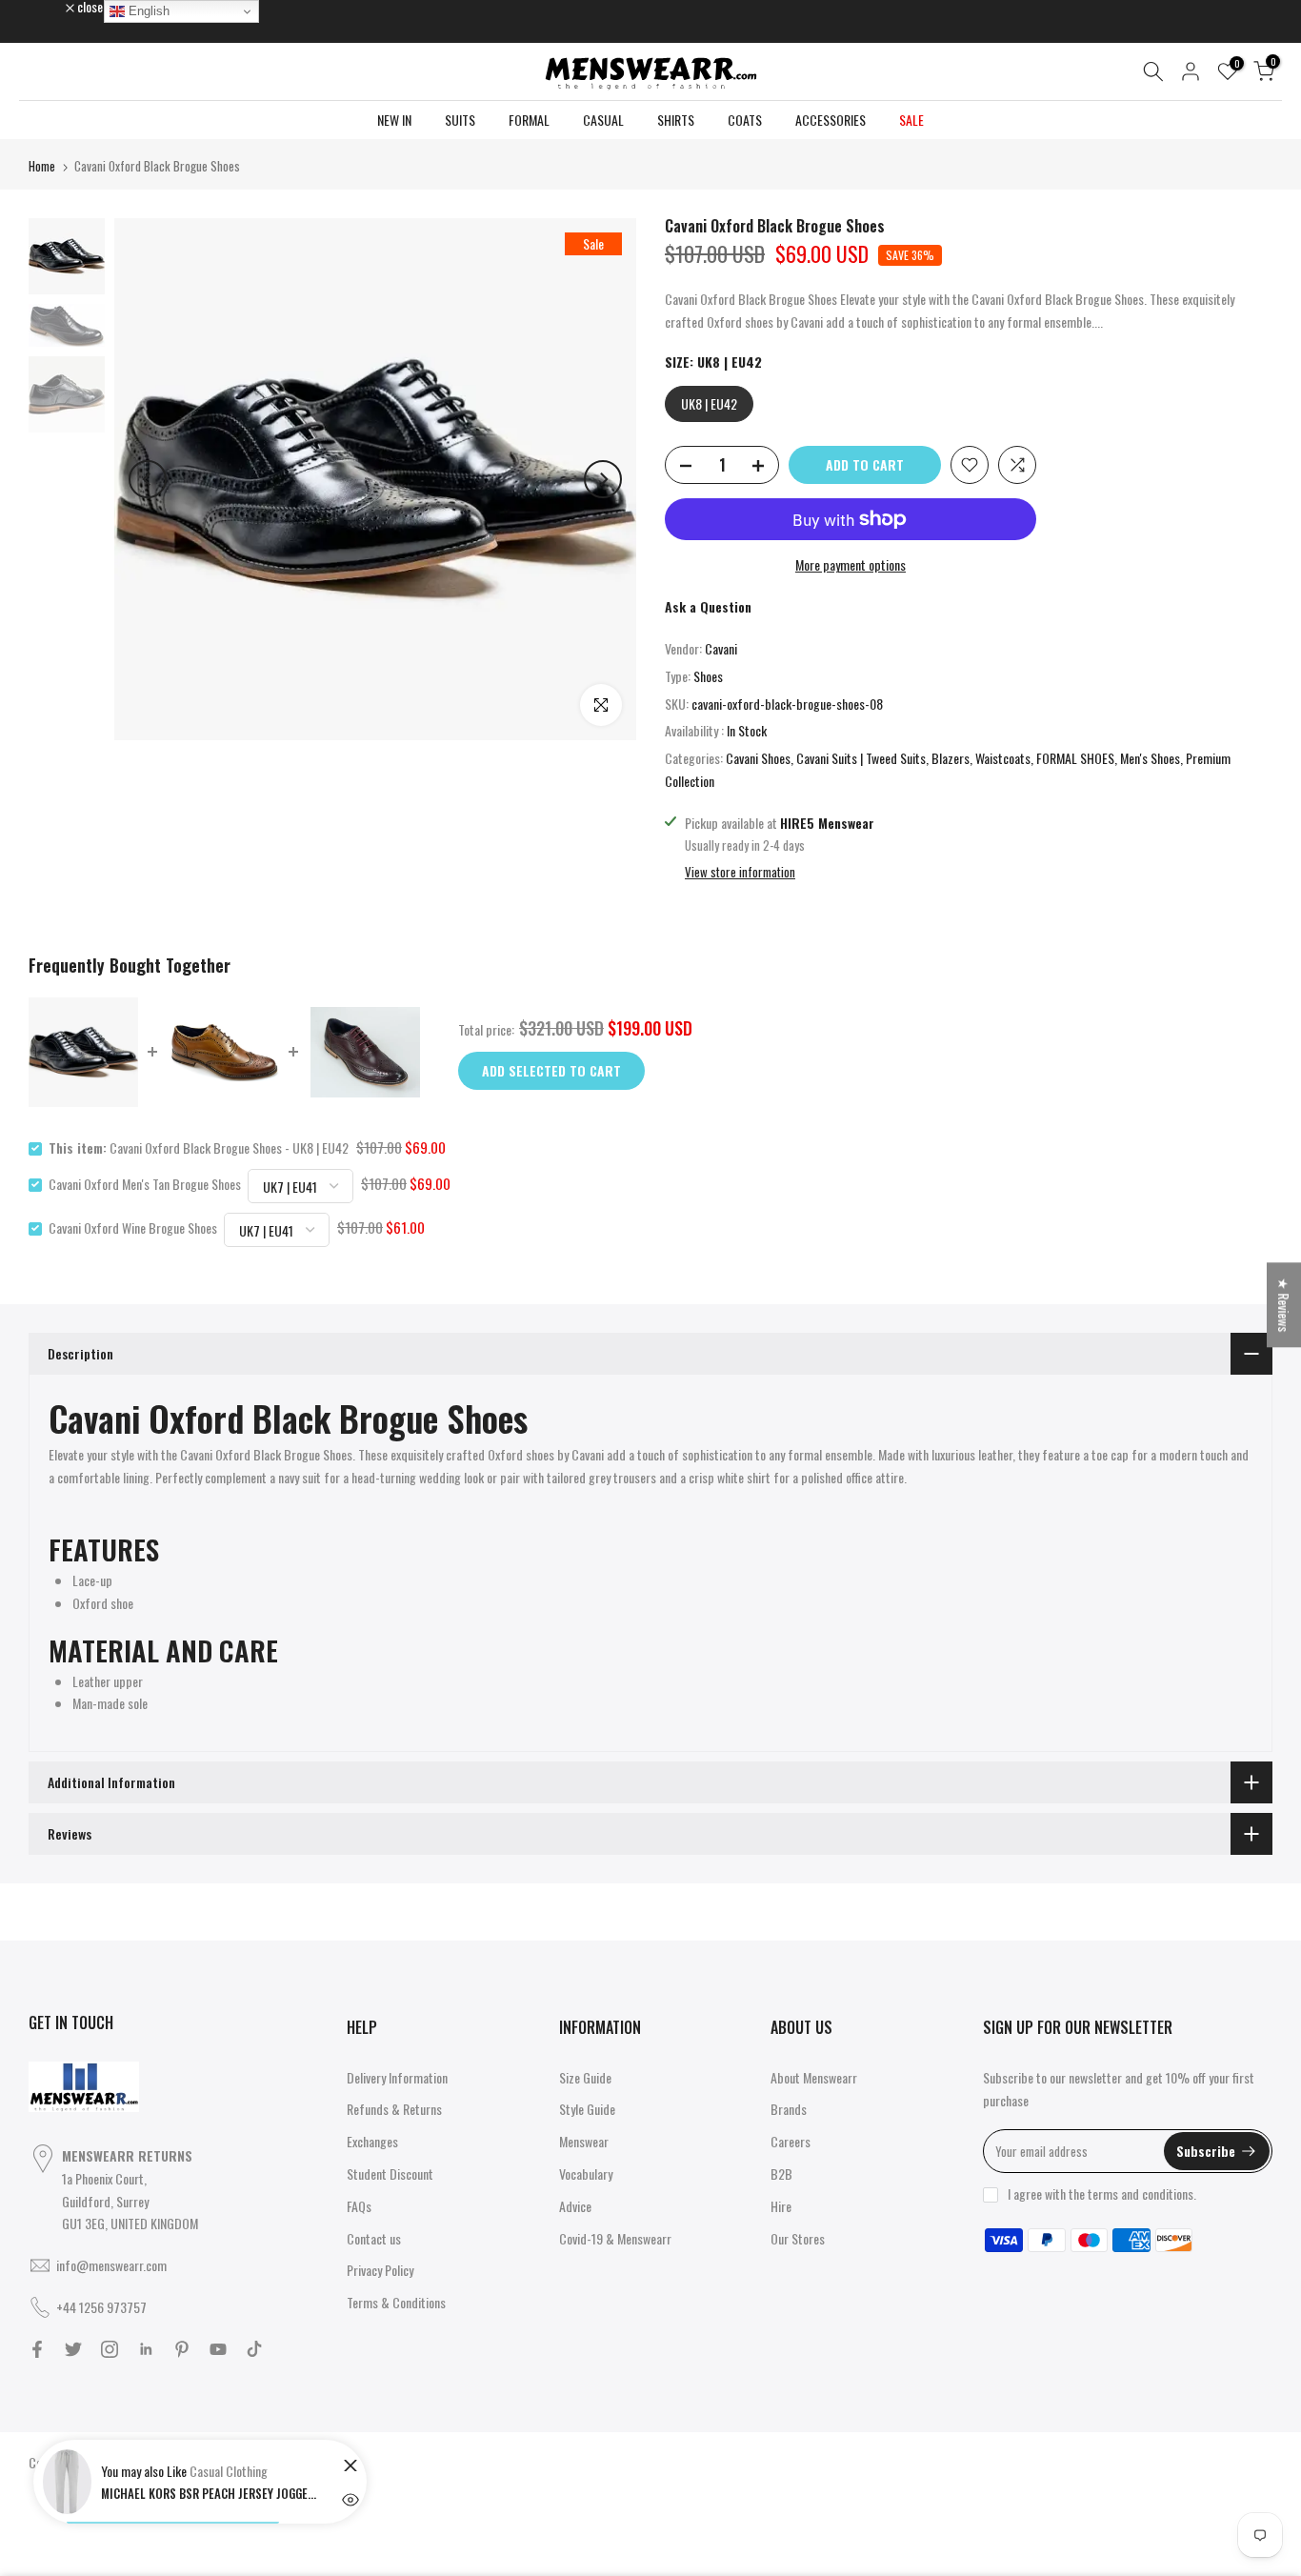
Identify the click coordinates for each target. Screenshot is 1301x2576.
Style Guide (587, 2109)
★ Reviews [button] (1284, 1305)
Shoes (708, 676)
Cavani (721, 648)
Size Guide (585, 2077)
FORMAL (529, 120)
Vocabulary (586, 2173)
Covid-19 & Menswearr (615, 2238)
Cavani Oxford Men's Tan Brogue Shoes (145, 1184)
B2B (781, 2173)
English (147, 11)
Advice (575, 2206)
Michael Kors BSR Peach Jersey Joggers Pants (210, 2493)
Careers (791, 2141)
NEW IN (394, 120)
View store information (740, 872)
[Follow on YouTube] (218, 2349)
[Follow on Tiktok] (254, 2349)
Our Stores (798, 2238)
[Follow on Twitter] (73, 2349)
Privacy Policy (380, 2270)
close (51, 7)
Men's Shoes (1150, 758)
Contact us (374, 2238)
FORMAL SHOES (1075, 758)
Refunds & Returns (394, 2109)
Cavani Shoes (758, 758)
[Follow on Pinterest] (182, 2349)
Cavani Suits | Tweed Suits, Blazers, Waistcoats (913, 758)
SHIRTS (676, 120)
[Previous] (148, 479)
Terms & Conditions (396, 2302)
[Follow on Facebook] (37, 2349)
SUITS (460, 120)
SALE (911, 120)
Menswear (584, 2141)
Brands (789, 2109)
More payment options (851, 564)
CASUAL (603, 120)
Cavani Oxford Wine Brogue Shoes (133, 1228)
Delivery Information (397, 2077)
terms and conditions (1141, 2194)
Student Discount (390, 2173)
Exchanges (372, 2141)
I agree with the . (1102, 2194)
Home (42, 166)
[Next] (603, 479)
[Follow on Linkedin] (146, 2349)
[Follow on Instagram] (110, 2349)
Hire (781, 2206)
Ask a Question (708, 606)
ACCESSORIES (831, 120)
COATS (745, 120)
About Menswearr (814, 2077)
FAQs (359, 2206)
